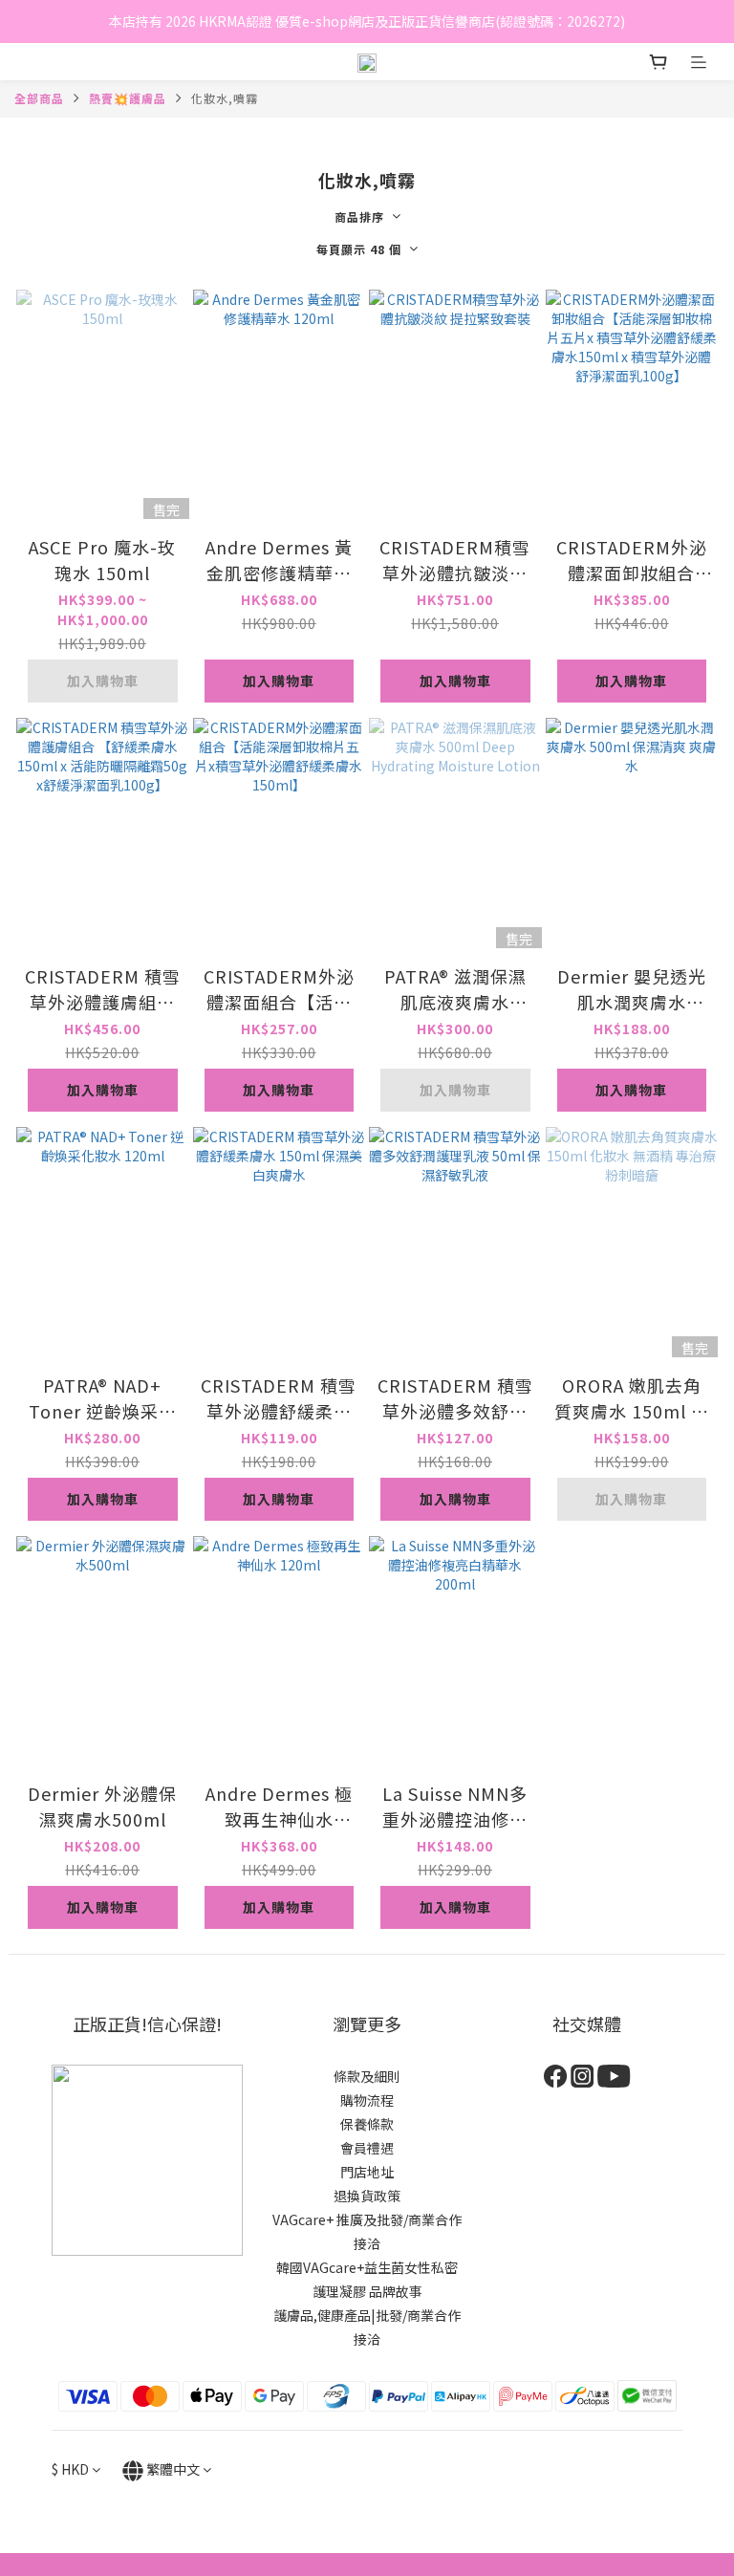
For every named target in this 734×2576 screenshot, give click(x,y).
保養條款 (367, 2124)
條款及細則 (367, 2076)
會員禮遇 (367, 2148)
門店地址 (367, 2172)
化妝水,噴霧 (225, 98)
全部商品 (39, 98)
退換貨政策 (367, 2196)
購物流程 (367, 2100)
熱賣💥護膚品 (128, 98)
